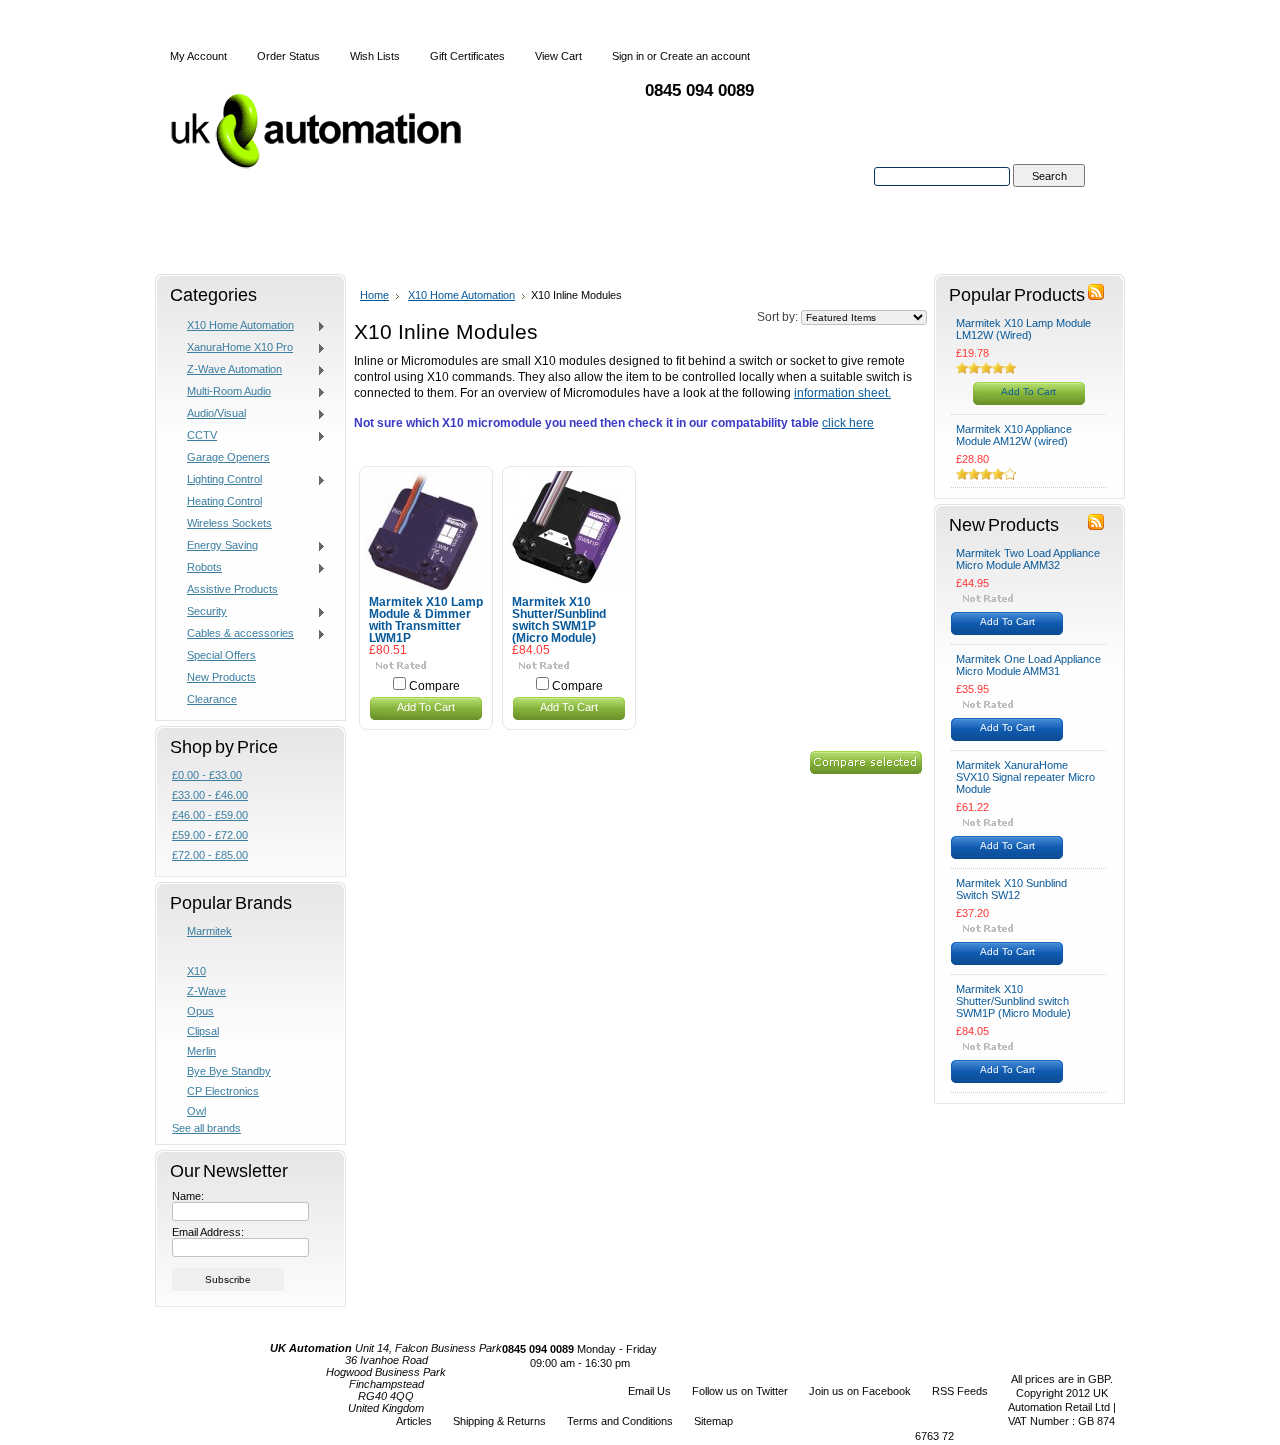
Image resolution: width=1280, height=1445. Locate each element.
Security (199, 612)
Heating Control (224, 501)
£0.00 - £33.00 (207, 775)
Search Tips (1048, 199)
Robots (197, 568)
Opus (200, 1011)
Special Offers (221, 655)
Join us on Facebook (860, 1391)
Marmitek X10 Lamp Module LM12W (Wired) (1023, 329)
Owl (196, 1111)
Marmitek (209, 931)
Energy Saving (215, 546)
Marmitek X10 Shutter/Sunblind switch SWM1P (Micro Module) (559, 620)
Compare (434, 686)
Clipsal (203, 1031)
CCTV (194, 436)
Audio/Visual (209, 414)
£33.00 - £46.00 (210, 795)
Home (374, 295)
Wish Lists (375, 56)
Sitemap (713, 1421)
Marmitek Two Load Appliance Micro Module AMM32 (1028, 559)
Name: (188, 1196)
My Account (198, 56)
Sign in (628, 56)
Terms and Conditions (620, 1421)
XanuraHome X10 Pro (232, 348)
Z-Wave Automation (227, 370)
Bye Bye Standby (229, 1071)
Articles (414, 1421)
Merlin (201, 1051)
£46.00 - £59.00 (210, 815)
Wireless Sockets (229, 523)
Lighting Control (217, 480)
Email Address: (208, 1232)
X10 (196, 971)
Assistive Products (232, 589)
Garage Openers (228, 457)
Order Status (288, 56)
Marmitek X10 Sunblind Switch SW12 (1011, 889)
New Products (221, 677)
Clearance (212, 699)
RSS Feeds (960, 1391)
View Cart (558, 56)
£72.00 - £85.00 (210, 855)
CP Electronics (223, 1091)
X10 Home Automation (233, 326)
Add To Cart (426, 707)
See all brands (206, 1128)
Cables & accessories (233, 634)
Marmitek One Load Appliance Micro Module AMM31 (1028, 665)
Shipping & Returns (499, 1421)
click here (848, 423)
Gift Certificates (467, 56)
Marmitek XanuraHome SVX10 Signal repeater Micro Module (1025, 777)
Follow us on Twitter (740, 1391)
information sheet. (842, 393)
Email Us (649, 1391)
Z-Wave (206, 991)
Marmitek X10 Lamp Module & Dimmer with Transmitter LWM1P (426, 620)
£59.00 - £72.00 (210, 835)
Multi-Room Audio (221, 392)
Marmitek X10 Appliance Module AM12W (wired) (1014, 435)
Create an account (705, 56)
